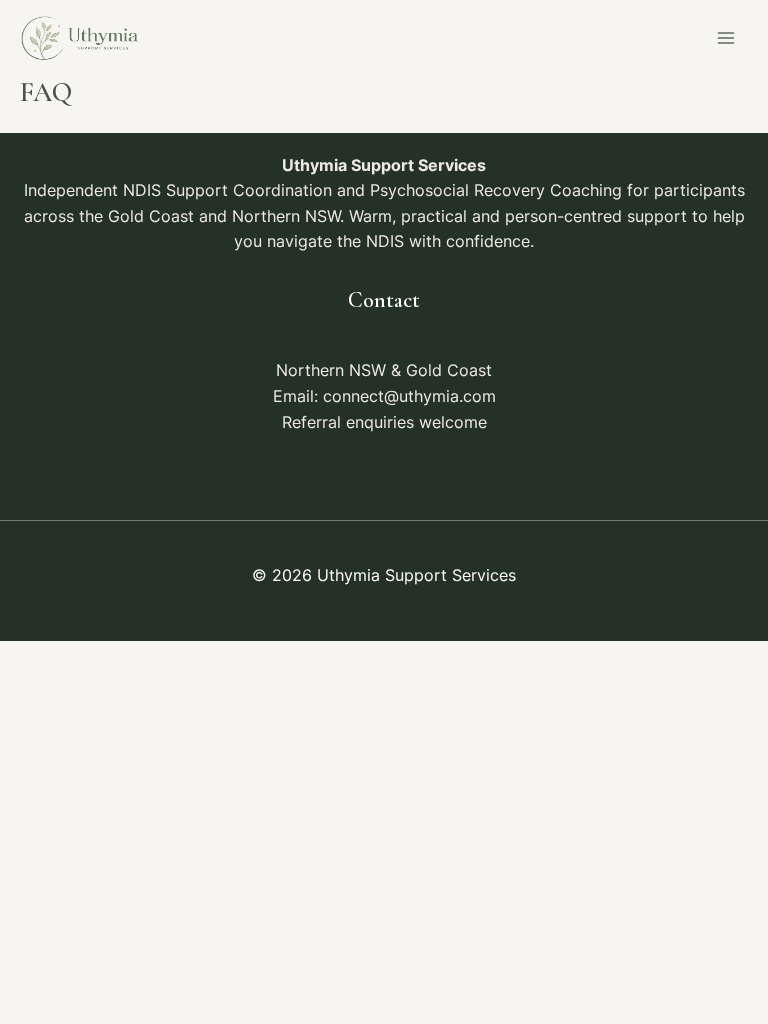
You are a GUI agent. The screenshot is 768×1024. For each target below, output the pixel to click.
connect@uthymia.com (409, 396)
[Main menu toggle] (726, 38)
